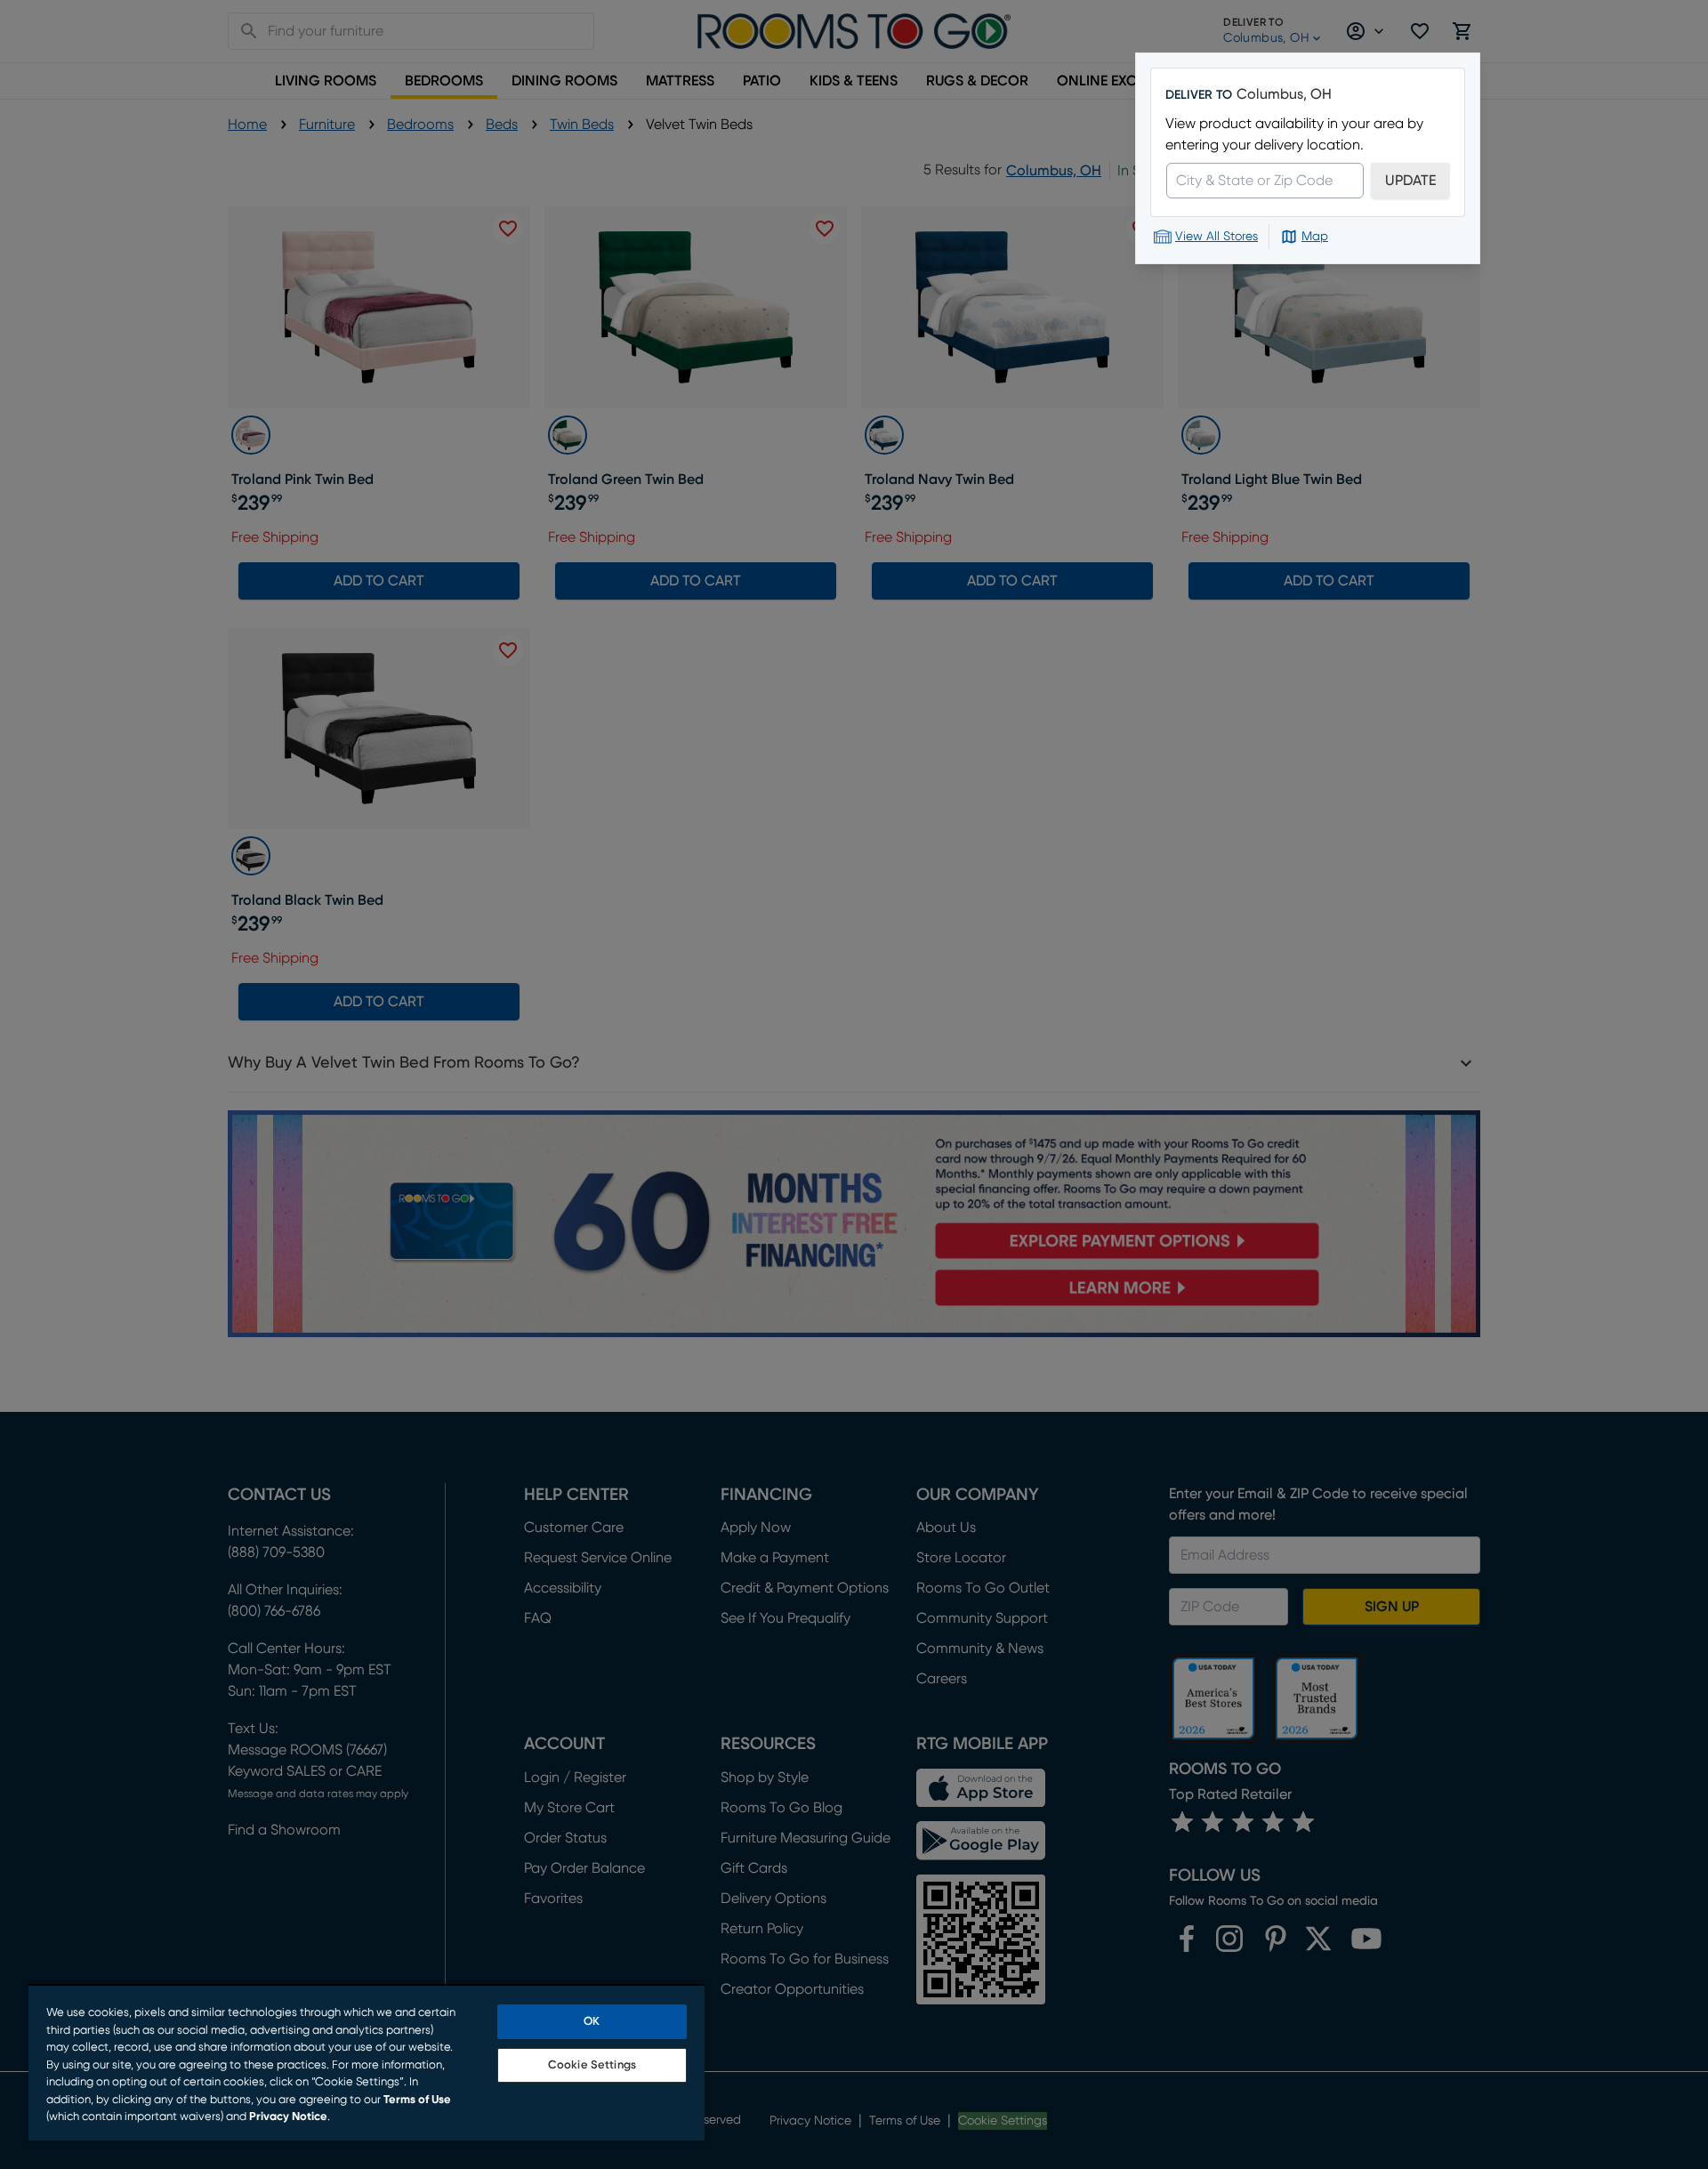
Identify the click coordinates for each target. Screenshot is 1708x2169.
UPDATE (1410, 181)
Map (1315, 237)
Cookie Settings (592, 2065)
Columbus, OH (1284, 94)
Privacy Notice (288, 2117)
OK (592, 2022)
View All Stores (1217, 237)
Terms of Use (417, 2100)
